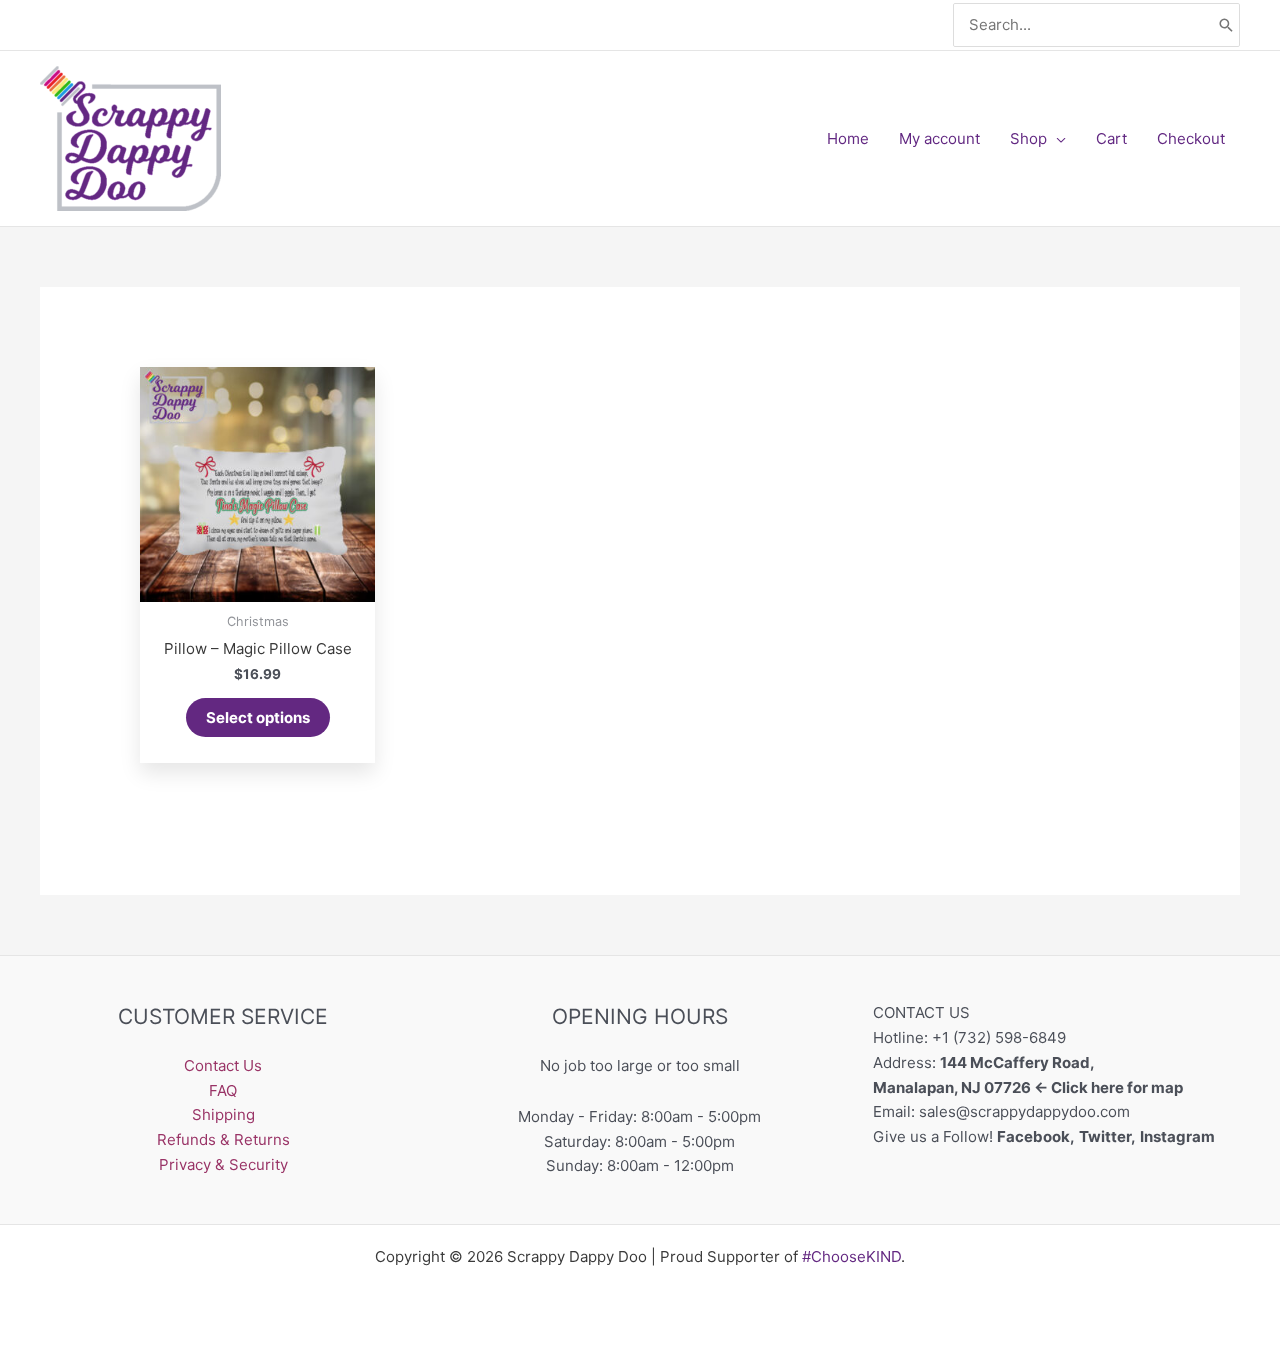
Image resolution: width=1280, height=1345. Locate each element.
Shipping (223, 1114)
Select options (258, 717)
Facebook (1033, 1136)
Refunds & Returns (223, 1139)
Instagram (1179, 1136)
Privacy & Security (223, 1164)
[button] (1056, 139)
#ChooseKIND (851, 1256)
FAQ (223, 1090)
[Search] (1226, 25)
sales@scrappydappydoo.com (1024, 1111)
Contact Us (223, 1065)
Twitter (1105, 1136)
